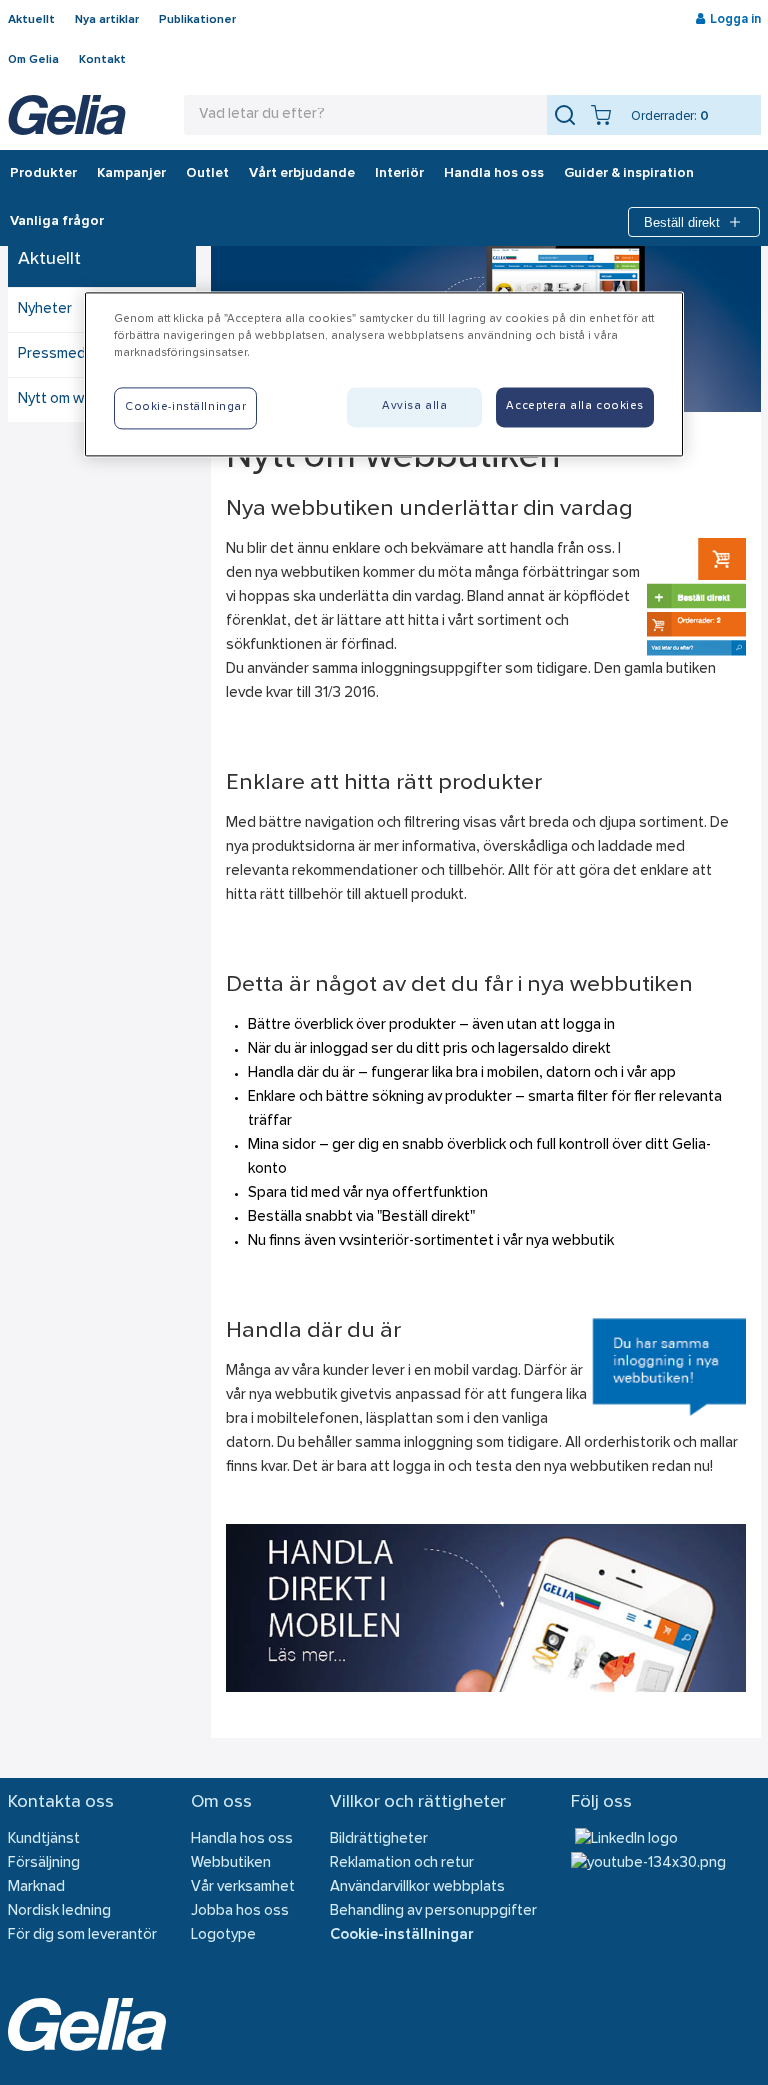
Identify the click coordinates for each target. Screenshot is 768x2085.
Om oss (221, 1802)
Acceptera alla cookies (575, 406)
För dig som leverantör (82, 1935)
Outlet (207, 174)
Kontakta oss (61, 1802)
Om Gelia (33, 60)
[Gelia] (67, 115)
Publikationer (197, 20)
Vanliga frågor (57, 222)
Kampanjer (131, 174)
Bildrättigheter (379, 1839)
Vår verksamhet (243, 1887)
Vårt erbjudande (302, 174)
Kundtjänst (44, 1839)
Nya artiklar (107, 20)
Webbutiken (231, 1863)
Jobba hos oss (240, 1911)
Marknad (36, 1887)
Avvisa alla (414, 406)
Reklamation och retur (402, 1863)
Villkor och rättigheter (418, 1802)
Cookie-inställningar (401, 1935)
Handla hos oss (494, 174)
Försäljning (44, 1863)
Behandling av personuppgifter (433, 1911)
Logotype (223, 1935)
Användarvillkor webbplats (417, 1887)
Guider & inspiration (629, 174)
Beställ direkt (682, 222)
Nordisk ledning (59, 1911)
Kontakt (102, 60)
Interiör (399, 174)
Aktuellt (31, 20)
